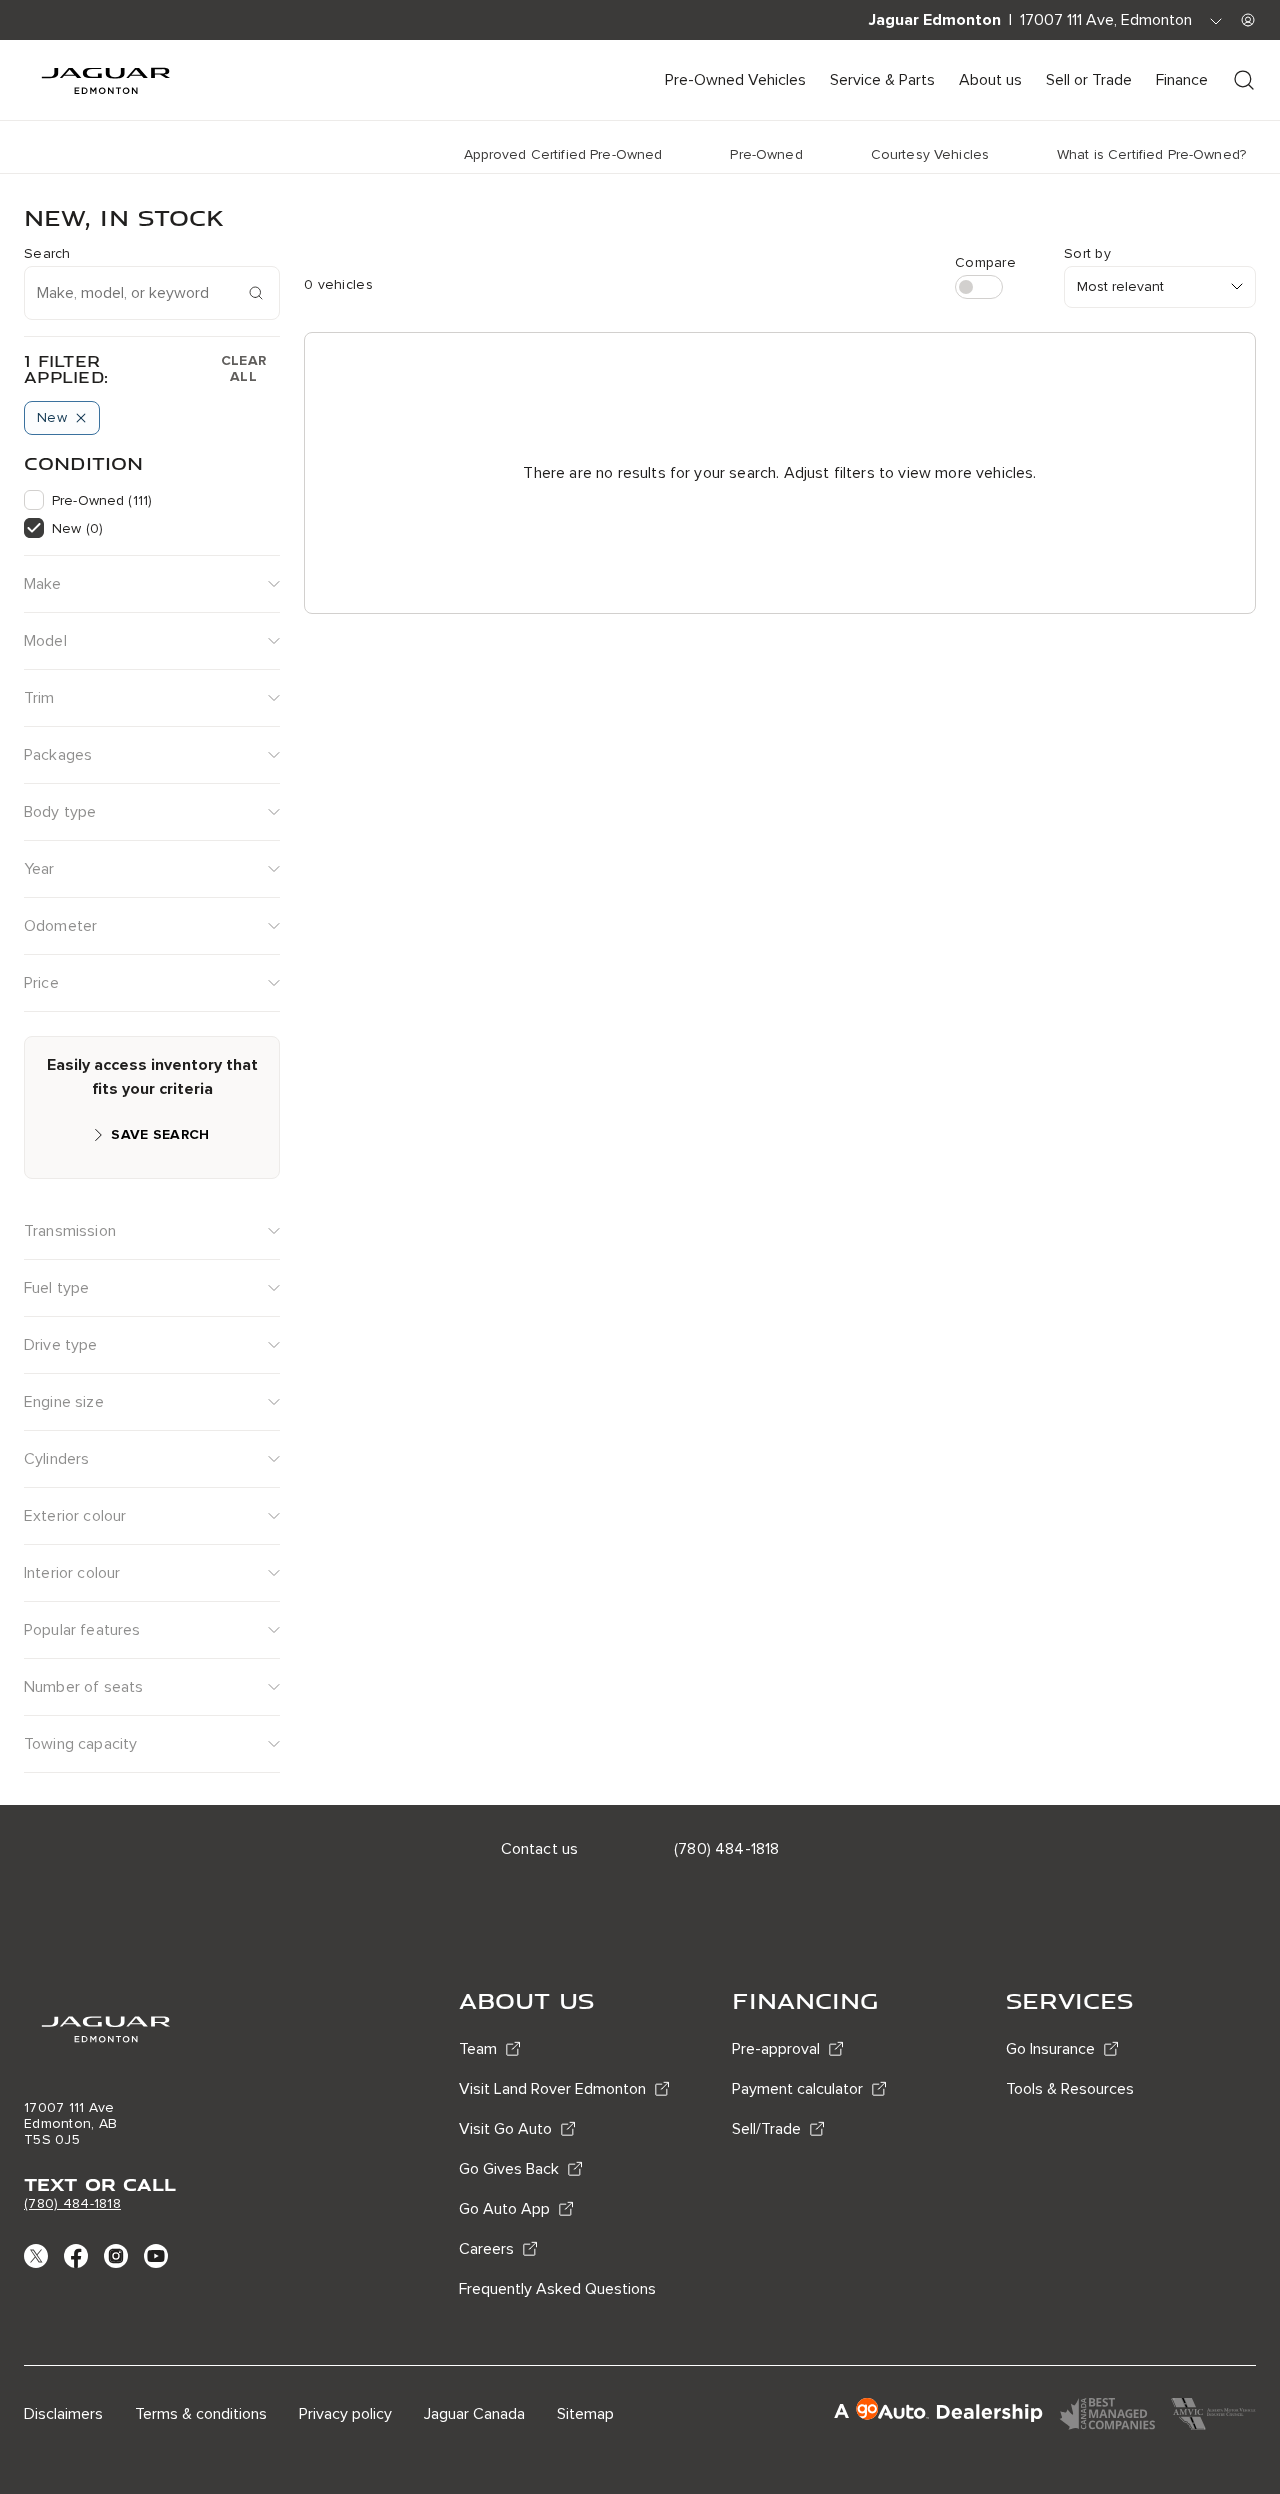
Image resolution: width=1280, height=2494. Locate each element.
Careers (486, 2249)
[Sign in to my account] (1248, 20)
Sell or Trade (1089, 80)
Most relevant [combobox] (1120, 286)
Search (47, 254)
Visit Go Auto (505, 2129)
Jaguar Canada (474, 2414)
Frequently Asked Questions (557, 2289)
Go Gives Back (509, 2169)
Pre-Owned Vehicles (735, 80)
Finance (1182, 80)
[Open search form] (1244, 80)
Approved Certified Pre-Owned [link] (563, 154)
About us (990, 80)
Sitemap (585, 2414)
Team (478, 2049)
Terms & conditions (201, 2414)
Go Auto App (504, 2209)
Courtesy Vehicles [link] (930, 154)
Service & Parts (882, 80)
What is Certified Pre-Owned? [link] (1151, 154)
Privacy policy (345, 2414)
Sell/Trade (766, 2129)
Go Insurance (1050, 2049)
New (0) (77, 528)
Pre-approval (776, 2049)
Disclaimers (63, 2414)
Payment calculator (797, 2089)
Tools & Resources (1070, 2089)
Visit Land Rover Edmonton (552, 2089)
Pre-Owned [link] (766, 154)
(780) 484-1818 (72, 2203)
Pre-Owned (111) (102, 500)
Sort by (1087, 254)
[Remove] (81, 418)
